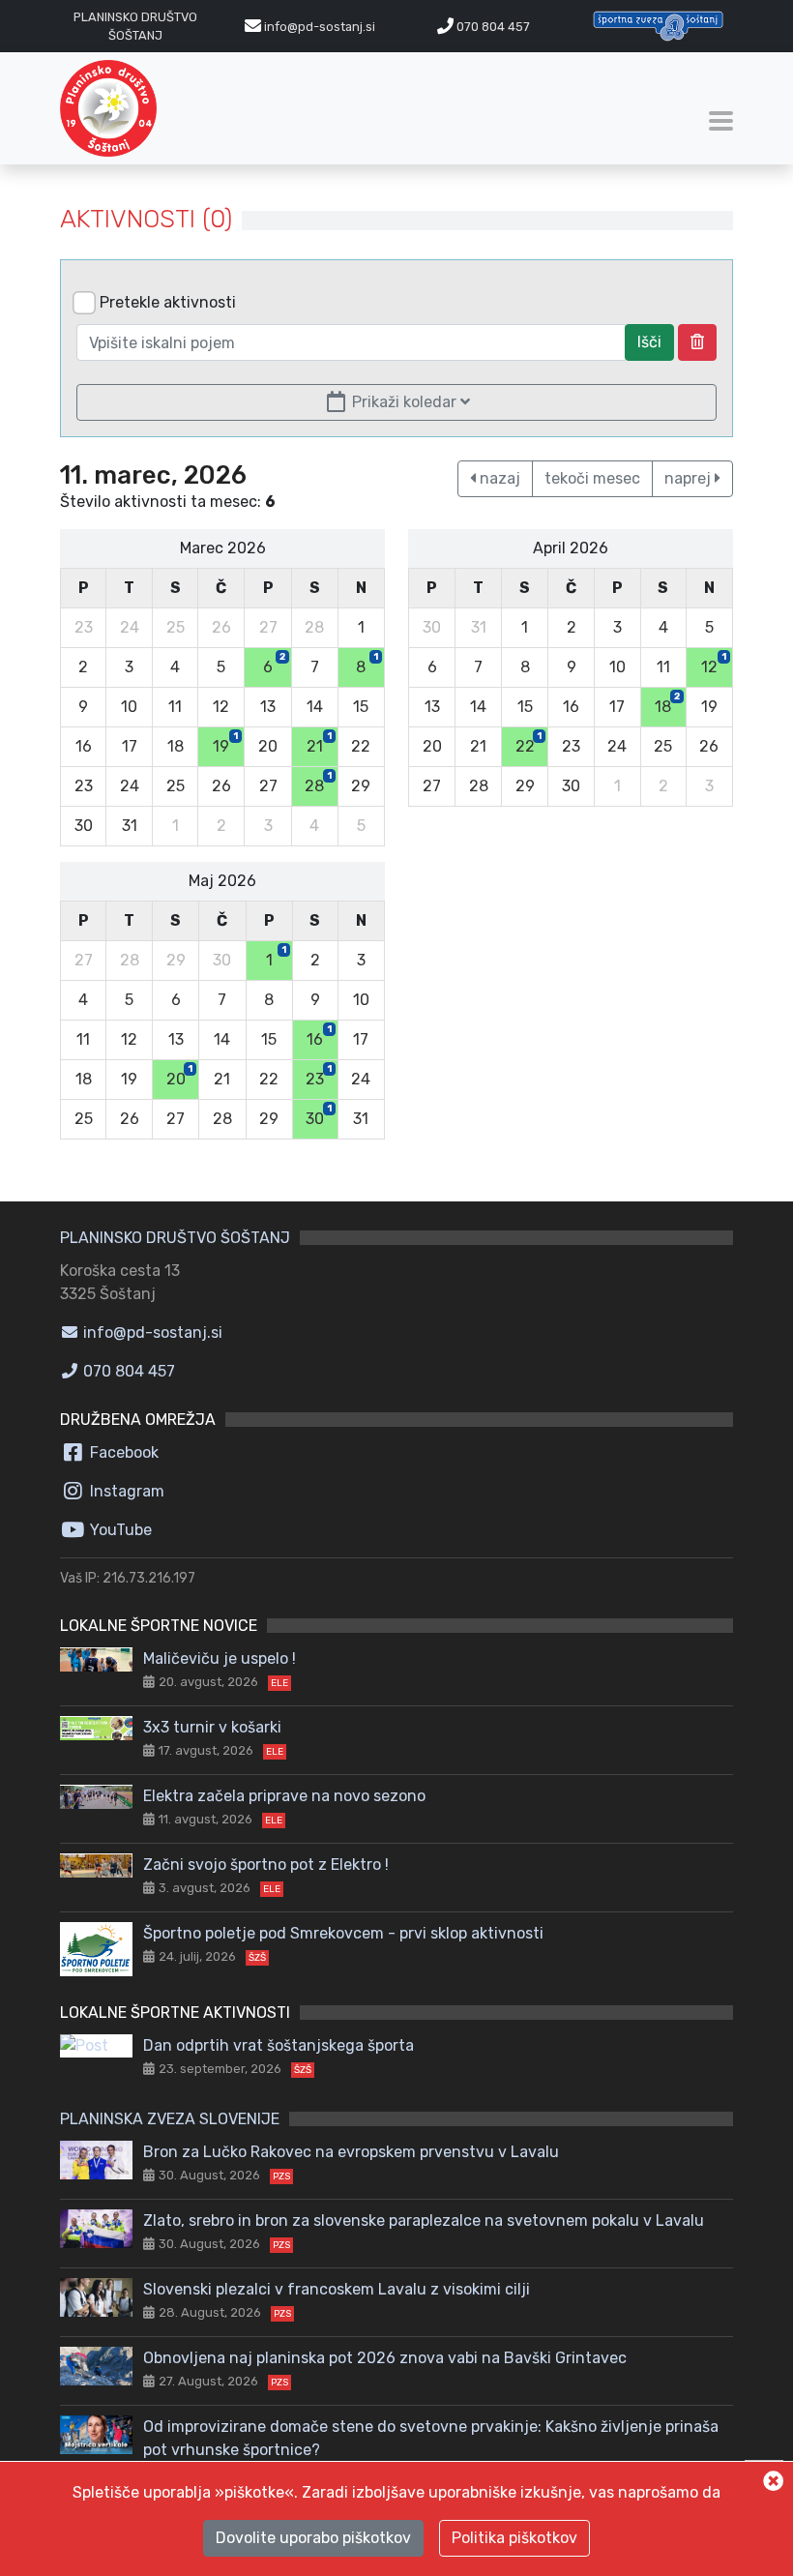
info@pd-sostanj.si (151, 1332)
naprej (690, 478)
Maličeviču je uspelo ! (220, 1658)
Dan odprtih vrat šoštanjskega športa (279, 2045)
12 (714, 664)
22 (529, 743)
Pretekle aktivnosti (168, 302)
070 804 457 (492, 27)
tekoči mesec (592, 478)
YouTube (119, 1530)
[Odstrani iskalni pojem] (697, 342)
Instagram (125, 1491)
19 (225, 743)
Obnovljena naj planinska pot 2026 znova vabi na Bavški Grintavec (385, 2358)
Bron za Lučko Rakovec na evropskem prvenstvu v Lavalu (351, 2152)
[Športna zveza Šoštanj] (658, 26)
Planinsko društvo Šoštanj (175, 1238)
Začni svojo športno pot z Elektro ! (266, 1865)
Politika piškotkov (514, 2538)
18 (667, 703)
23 (319, 1076)
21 (319, 743)
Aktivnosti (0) (146, 219)
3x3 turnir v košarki (212, 1727)
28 (318, 783)
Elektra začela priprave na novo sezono (284, 1796)
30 (319, 1115)
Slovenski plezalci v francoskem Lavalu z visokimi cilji (337, 2289)
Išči (649, 342)
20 (180, 1076)
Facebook (122, 1452)
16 (319, 1036)
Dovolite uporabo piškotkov (313, 2538)
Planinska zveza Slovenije (170, 2119)
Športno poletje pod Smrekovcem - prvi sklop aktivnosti (343, 1933)
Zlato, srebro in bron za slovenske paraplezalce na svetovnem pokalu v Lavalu (424, 2221)
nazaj (498, 478)
